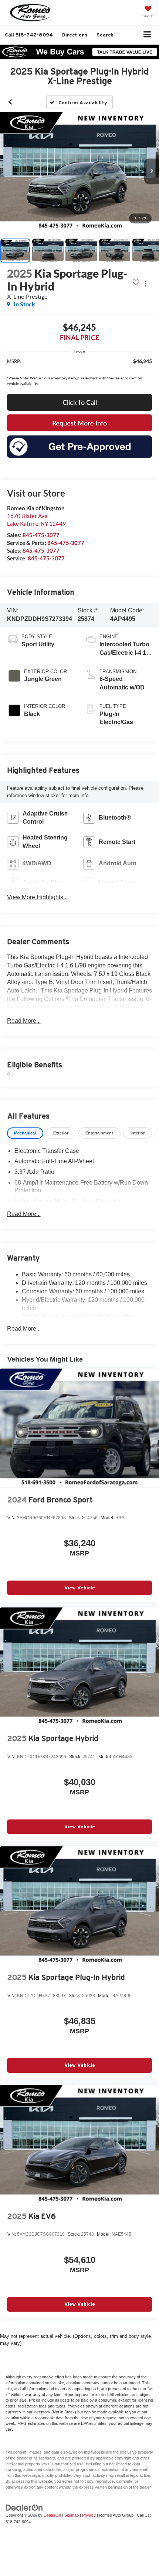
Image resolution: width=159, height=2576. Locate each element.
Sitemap (72, 2515)
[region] (80, 365)
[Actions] (146, 284)
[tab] (25, 1133)
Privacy (89, 2515)
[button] (29, 35)
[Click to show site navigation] (147, 35)
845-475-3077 (41, 535)
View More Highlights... (37, 897)
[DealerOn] (24, 2507)
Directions (75, 35)
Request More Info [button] (79, 423)
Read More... (24, 1021)
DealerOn (52, 2515)
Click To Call (80, 402)
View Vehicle (80, 1588)
